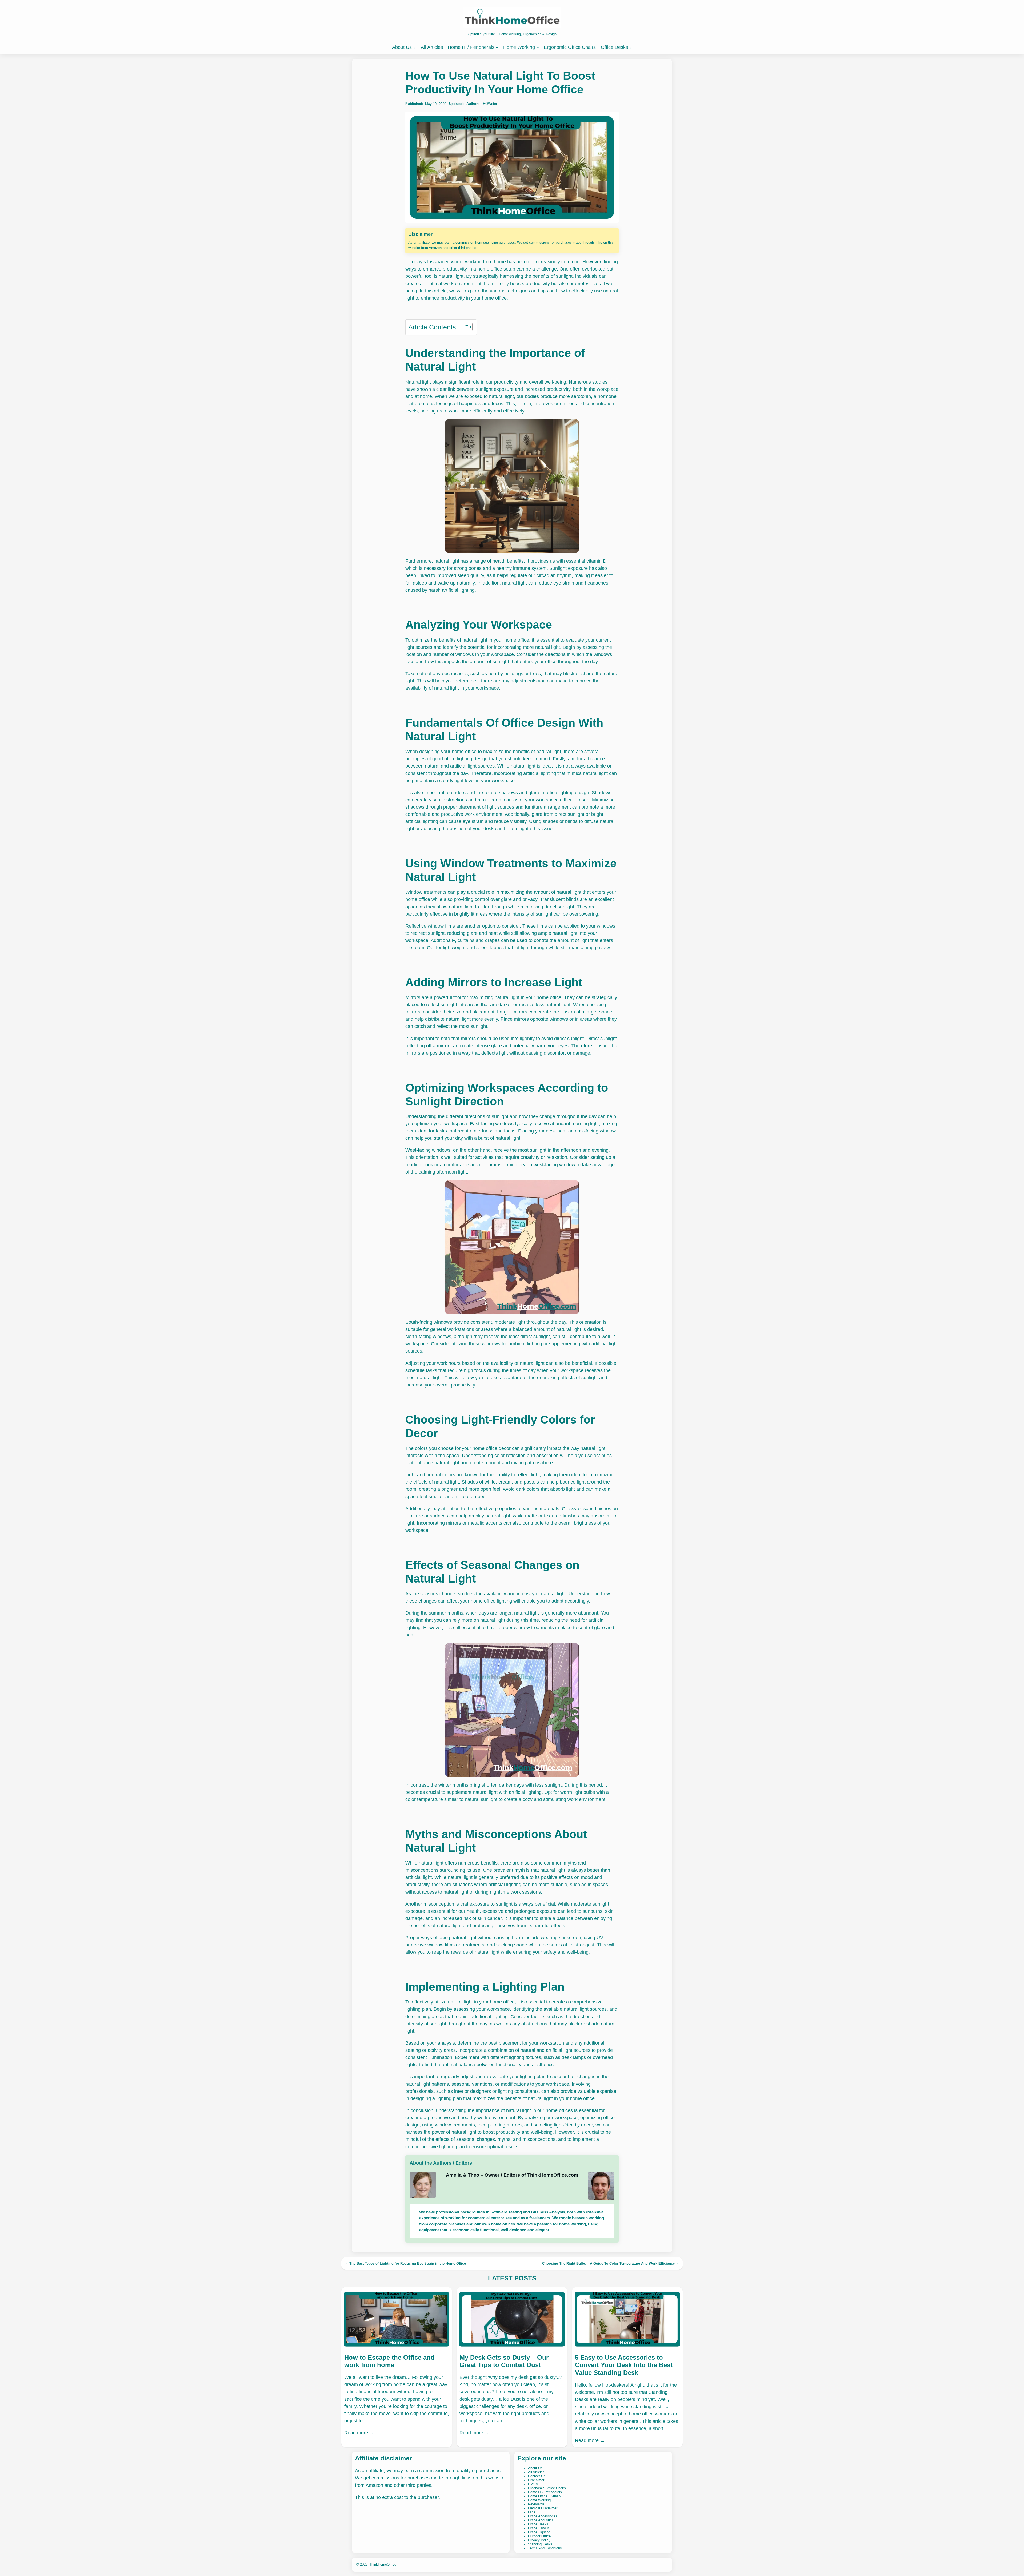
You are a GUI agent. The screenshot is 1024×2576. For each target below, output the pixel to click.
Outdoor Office (539, 2536)
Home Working (539, 2500)
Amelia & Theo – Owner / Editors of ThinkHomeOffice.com (512, 2175)
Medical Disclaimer (543, 2508)
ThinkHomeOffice (383, 2564)
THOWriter (489, 104)
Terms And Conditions (545, 2548)
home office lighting (491, 1601)
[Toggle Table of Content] (465, 327)
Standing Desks (540, 2544)
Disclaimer (536, 2480)
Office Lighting (539, 2532)
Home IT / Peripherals (545, 2492)
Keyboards (536, 2504)
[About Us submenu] (415, 47)
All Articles (536, 2472)
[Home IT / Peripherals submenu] (497, 47)
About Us (535, 2468)
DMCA (533, 2484)
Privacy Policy (539, 2540)
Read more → (359, 2433)
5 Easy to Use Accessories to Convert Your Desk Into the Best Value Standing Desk (624, 2365)
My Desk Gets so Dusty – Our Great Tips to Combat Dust (504, 2361)
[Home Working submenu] (538, 47)
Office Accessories (543, 2516)
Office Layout (538, 2528)
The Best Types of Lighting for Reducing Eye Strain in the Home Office (408, 2263)
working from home (485, 262)
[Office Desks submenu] (631, 47)
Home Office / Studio (544, 2496)
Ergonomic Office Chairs (547, 2488)
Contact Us (537, 2476)
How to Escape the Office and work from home (389, 2361)
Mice (532, 2512)
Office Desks (538, 2524)
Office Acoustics (541, 2520)
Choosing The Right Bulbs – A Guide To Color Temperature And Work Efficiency (608, 2263)
